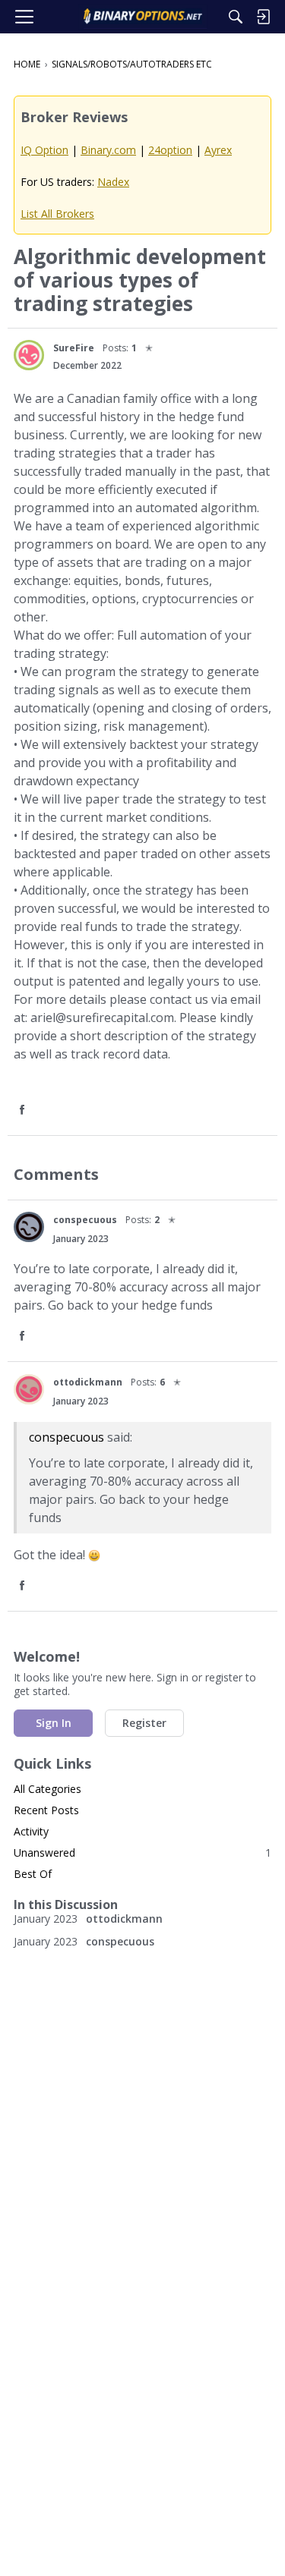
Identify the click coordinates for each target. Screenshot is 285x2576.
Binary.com (108, 150)
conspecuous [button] (85, 1220)
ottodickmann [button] (88, 1382)
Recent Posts (46, 1810)
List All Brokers (57, 214)
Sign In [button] (54, 1723)
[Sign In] (263, 17)
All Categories (47, 1789)
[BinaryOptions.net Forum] (142, 17)
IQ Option (44, 150)
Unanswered (142, 1853)
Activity (31, 1831)
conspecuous (66, 1437)
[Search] (236, 17)
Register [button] (144, 1723)
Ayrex (218, 150)
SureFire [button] (74, 348)
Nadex (113, 182)
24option (170, 150)
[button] (29, 355)
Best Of (33, 1874)
